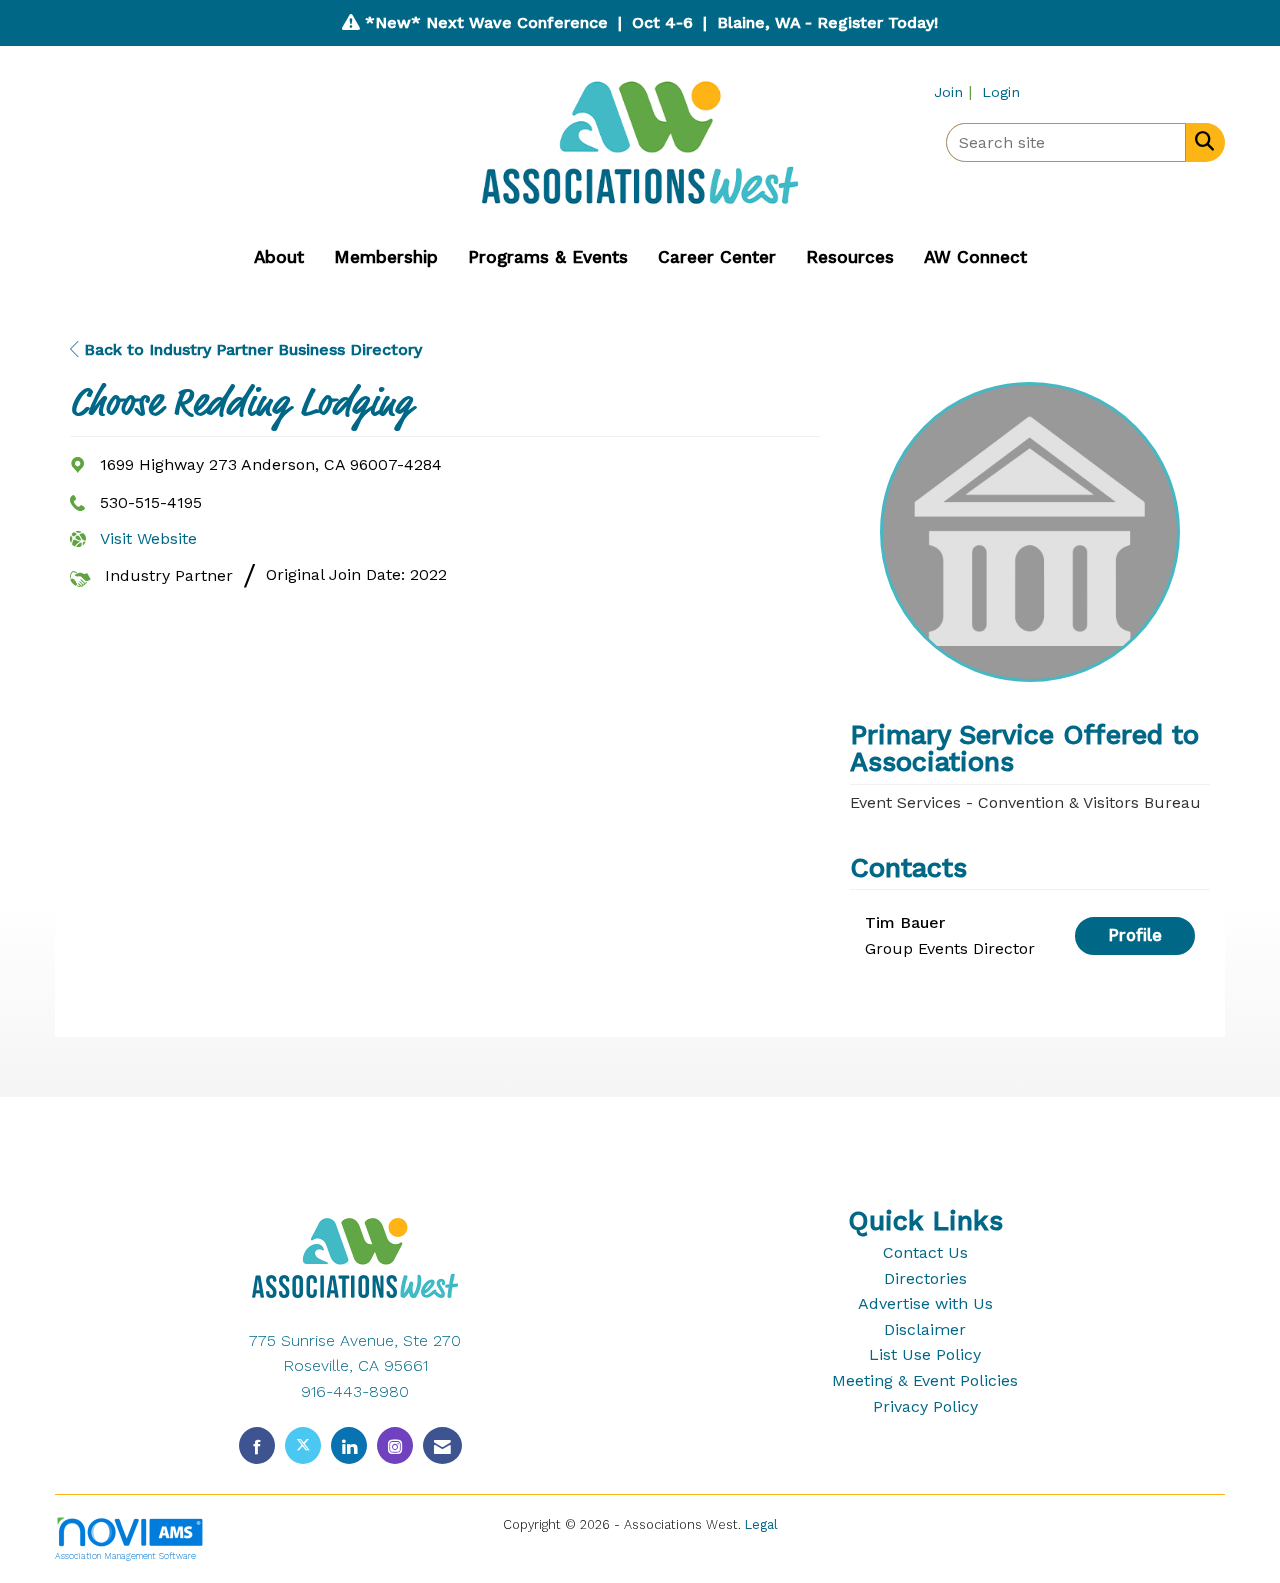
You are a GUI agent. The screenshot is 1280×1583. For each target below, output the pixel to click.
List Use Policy (925, 1354)
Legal (761, 1524)
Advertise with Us (925, 1303)
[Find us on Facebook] (257, 1445)
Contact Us (925, 1252)
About (279, 257)
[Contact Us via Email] (442, 1445)
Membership (386, 257)
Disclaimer (925, 1329)
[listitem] (955, 91)
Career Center (717, 257)
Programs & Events (548, 257)
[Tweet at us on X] (303, 1445)
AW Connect (975, 257)
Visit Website (148, 538)
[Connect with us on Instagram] (395, 1445)
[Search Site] (1200, 141)
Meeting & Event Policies (925, 1380)
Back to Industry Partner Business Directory (250, 349)
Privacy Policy (925, 1406)
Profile (1135, 935)
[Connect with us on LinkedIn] (349, 1445)
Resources (850, 257)
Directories (925, 1278)
